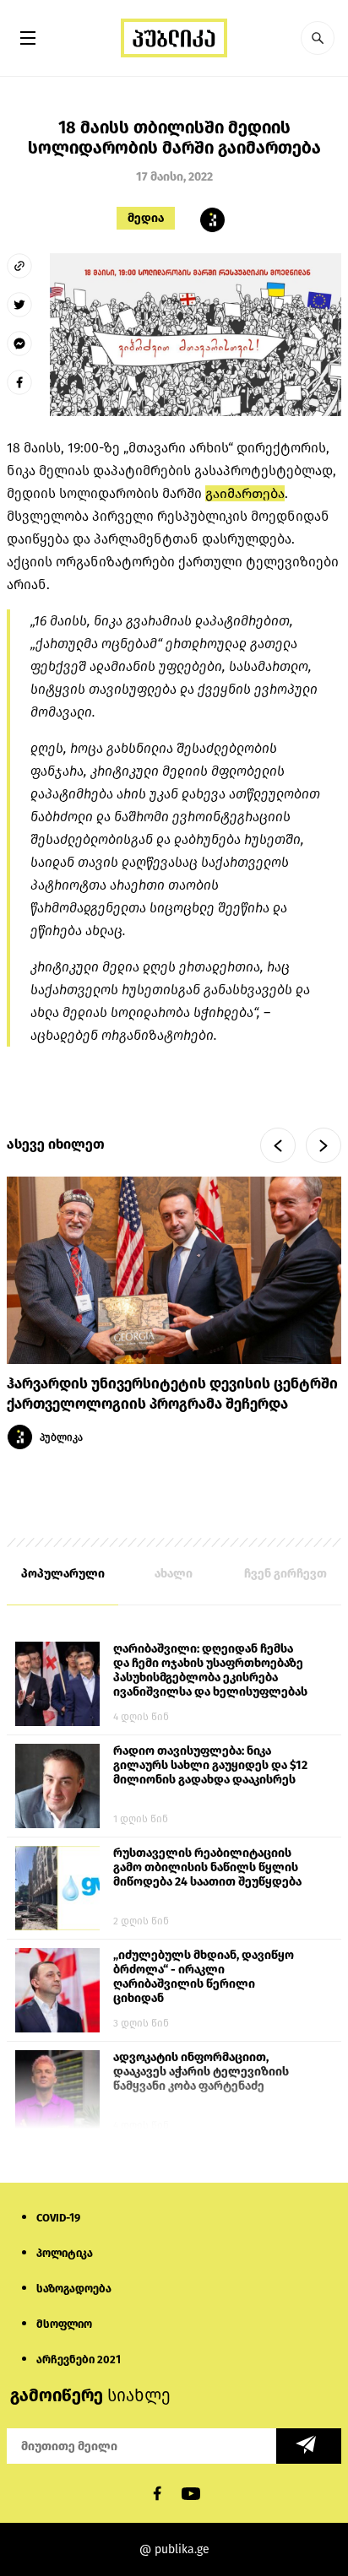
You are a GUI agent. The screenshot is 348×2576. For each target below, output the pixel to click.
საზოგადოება (74, 2289)
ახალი (174, 1574)
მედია (146, 218)
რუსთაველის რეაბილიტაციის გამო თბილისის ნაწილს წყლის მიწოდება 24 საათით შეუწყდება (207, 1867)
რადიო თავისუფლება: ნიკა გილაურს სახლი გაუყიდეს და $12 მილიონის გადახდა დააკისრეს (210, 1765)
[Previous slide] (278, 1145)
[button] (318, 38)
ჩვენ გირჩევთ (285, 1574)
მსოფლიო (64, 2324)
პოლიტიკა (65, 2253)
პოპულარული (63, 1574)
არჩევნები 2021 (79, 2360)
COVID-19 (58, 2218)
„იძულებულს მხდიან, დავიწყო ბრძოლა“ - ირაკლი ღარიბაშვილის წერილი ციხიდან (204, 1977)
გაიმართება (245, 493)
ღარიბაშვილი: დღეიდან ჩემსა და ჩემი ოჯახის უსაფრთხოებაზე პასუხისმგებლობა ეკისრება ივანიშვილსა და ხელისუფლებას (210, 1670)
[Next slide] (324, 1145)
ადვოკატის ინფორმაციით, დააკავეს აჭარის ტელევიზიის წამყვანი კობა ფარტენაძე (201, 2072)
